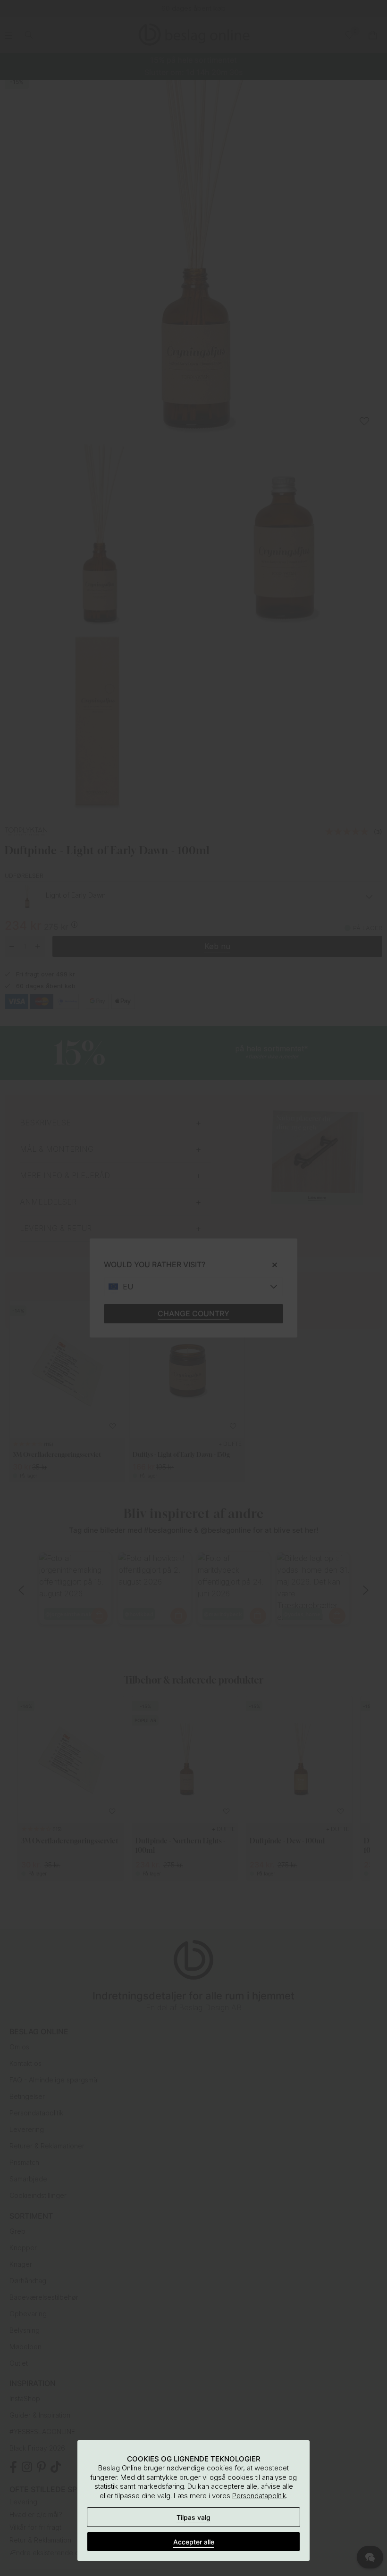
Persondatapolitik (259, 2496)
